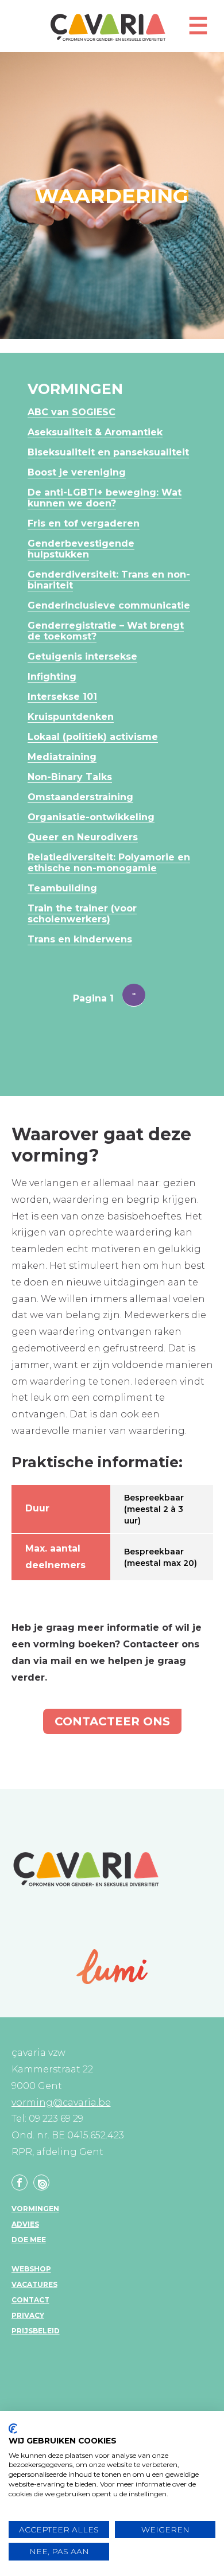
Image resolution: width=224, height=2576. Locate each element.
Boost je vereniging (77, 472)
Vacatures (34, 2284)
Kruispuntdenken (71, 717)
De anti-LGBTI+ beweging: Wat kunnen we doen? (105, 498)
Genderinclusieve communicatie (109, 605)
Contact (30, 2300)
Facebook (20, 2183)
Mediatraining (62, 757)
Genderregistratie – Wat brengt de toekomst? (106, 631)
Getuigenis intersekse (82, 656)
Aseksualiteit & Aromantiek (95, 432)
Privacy (28, 2315)
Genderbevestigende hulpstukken (81, 549)
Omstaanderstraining (80, 797)
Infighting (52, 677)
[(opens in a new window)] (112, 1967)
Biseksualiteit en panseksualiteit (108, 452)
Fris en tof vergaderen (84, 523)
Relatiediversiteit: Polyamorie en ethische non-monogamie (109, 863)
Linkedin (41, 2183)
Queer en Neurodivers (83, 837)
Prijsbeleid (36, 2331)
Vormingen (35, 2209)
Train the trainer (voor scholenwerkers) (82, 914)
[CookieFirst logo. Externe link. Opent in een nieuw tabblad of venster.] (13, 2429)
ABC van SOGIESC (72, 412)
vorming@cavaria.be (61, 2103)
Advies (25, 2224)
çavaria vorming (108, 27)
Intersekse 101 (62, 697)
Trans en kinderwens (80, 939)
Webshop (31, 2269)
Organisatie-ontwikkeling (91, 817)
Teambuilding (62, 888)
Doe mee (29, 2240)
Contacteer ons (112, 1721)
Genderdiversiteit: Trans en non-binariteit (109, 580)
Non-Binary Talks (70, 777)
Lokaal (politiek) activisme (93, 737)
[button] (198, 31)
